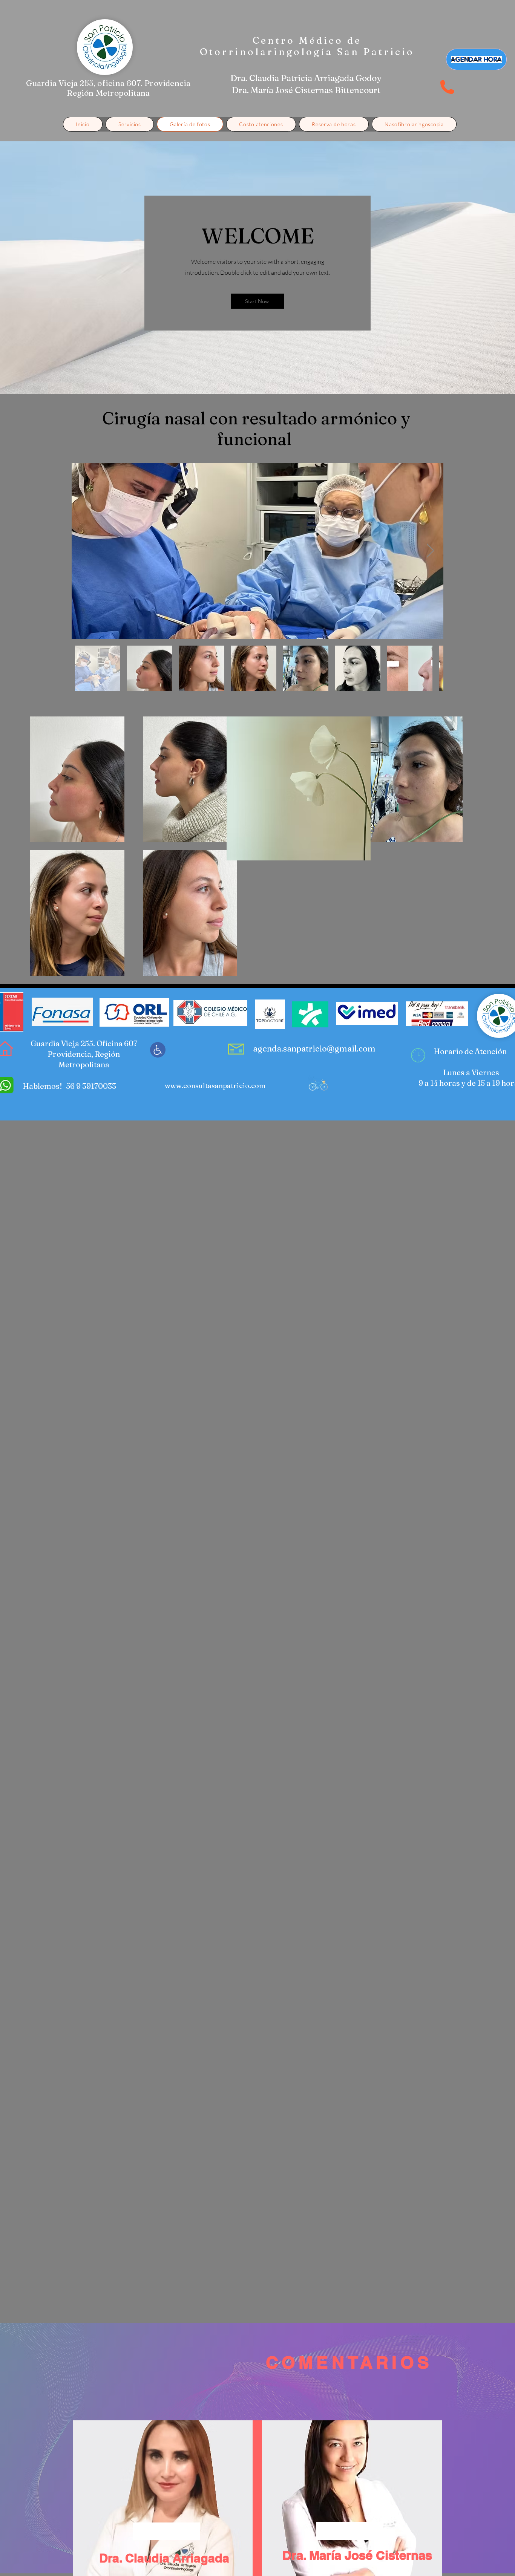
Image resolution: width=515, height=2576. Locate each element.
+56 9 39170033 (89, 1086)
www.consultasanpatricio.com (215, 1086)
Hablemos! (42, 1086)
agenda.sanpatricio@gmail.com (314, 1048)
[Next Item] (430, 551)
